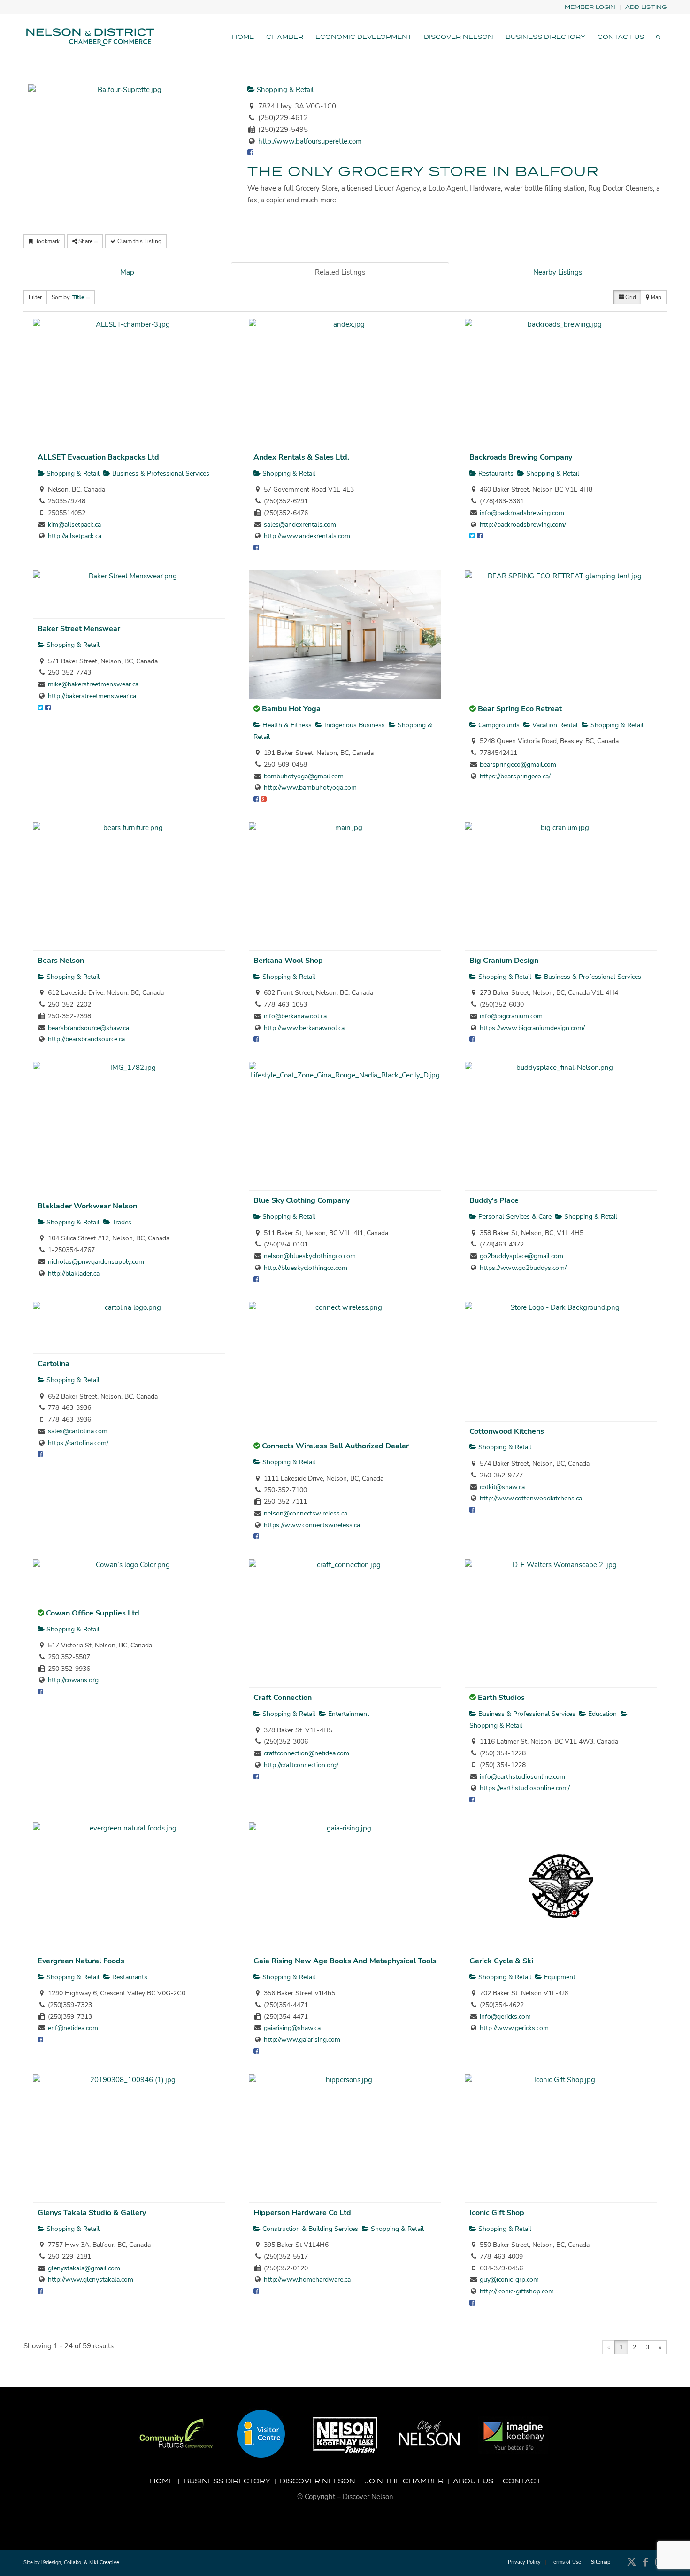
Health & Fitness (286, 725)
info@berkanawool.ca (295, 1016)
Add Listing (646, 7)
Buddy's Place (494, 1200)
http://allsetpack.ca (75, 536)
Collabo (73, 2563)
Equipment (559, 1977)
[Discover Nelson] (89, 37)
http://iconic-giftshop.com (517, 2291)
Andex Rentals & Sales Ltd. (301, 457)
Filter (35, 297)
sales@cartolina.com (78, 1431)
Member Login (590, 7)
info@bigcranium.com (511, 1016)
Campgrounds (498, 725)
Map (127, 272)
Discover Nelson (318, 2481)
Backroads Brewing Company (521, 457)
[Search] (658, 37)
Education (602, 1714)
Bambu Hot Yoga (291, 709)
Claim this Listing (139, 241)
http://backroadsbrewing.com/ (523, 525)
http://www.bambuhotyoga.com (310, 788)
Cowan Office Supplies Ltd (93, 1613)
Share (85, 241)
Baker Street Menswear (79, 629)
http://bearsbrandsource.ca (86, 1039)
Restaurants (495, 473)
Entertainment (348, 1714)
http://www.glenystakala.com (91, 2280)
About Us (473, 2481)
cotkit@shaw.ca (502, 1487)
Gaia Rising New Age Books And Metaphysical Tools (345, 1961)
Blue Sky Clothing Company (302, 1200)
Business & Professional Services (160, 473)
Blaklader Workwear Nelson (87, 1206)
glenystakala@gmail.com (84, 2268)
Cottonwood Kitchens (507, 1431)
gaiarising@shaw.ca (292, 2028)
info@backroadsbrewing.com (522, 513)
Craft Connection (283, 1698)
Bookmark (46, 241)
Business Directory (227, 2481)
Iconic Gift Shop (497, 2213)
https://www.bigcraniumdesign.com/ (532, 1028)
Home (162, 2481)
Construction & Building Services (309, 2229)
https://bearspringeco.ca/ (515, 776)
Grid (630, 297)
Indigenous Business (354, 725)
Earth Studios (501, 1698)
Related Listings (340, 272)
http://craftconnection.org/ (301, 1765)
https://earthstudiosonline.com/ (525, 1788)
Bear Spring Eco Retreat (520, 709)
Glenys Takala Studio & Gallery (92, 2213)
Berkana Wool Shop (288, 961)
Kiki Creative (104, 2563)
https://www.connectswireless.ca (312, 1525)
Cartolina (54, 1364)
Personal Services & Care (514, 1217)
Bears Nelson (61, 961)
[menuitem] (590, 7)
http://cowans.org (73, 1680)
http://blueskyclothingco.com (306, 1268)
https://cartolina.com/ (78, 1443)
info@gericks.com (505, 2017)
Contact (522, 2481)
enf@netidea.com (73, 2028)
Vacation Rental (554, 725)
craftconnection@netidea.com (307, 1753)
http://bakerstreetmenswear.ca (92, 696)
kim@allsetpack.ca (74, 525)
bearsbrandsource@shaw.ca (88, 1028)
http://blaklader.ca (74, 1273)
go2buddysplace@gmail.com (521, 1256)
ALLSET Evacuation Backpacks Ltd (98, 457)
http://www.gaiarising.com (302, 2040)
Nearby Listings (558, 272)
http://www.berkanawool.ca (304, 1028)
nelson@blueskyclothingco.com (310, 1256)
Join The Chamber (404, 2481)
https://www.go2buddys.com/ (523, 1268)
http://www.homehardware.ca (307, 2280)
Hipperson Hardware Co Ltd (302, 2213)
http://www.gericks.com (514, 2028)
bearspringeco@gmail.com (518, 765)
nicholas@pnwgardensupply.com (96, 1262)
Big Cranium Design (504, 961)
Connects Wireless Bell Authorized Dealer (335, 1446)
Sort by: (68, 297)
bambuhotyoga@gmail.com (304, 776)
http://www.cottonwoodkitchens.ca (531, 1498)
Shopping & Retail (284, 90)
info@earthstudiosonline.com (522, 1777)
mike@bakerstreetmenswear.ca (93, 684)
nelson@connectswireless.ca (306, 1513)
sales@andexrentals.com (300, 525)
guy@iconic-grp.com (509, 2280)
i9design (51, 2563)
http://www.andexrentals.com (307, 536)
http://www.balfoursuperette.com (310, 141)
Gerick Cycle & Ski (501, 1961)
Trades (121, 1222)
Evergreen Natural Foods (81, 1961)
